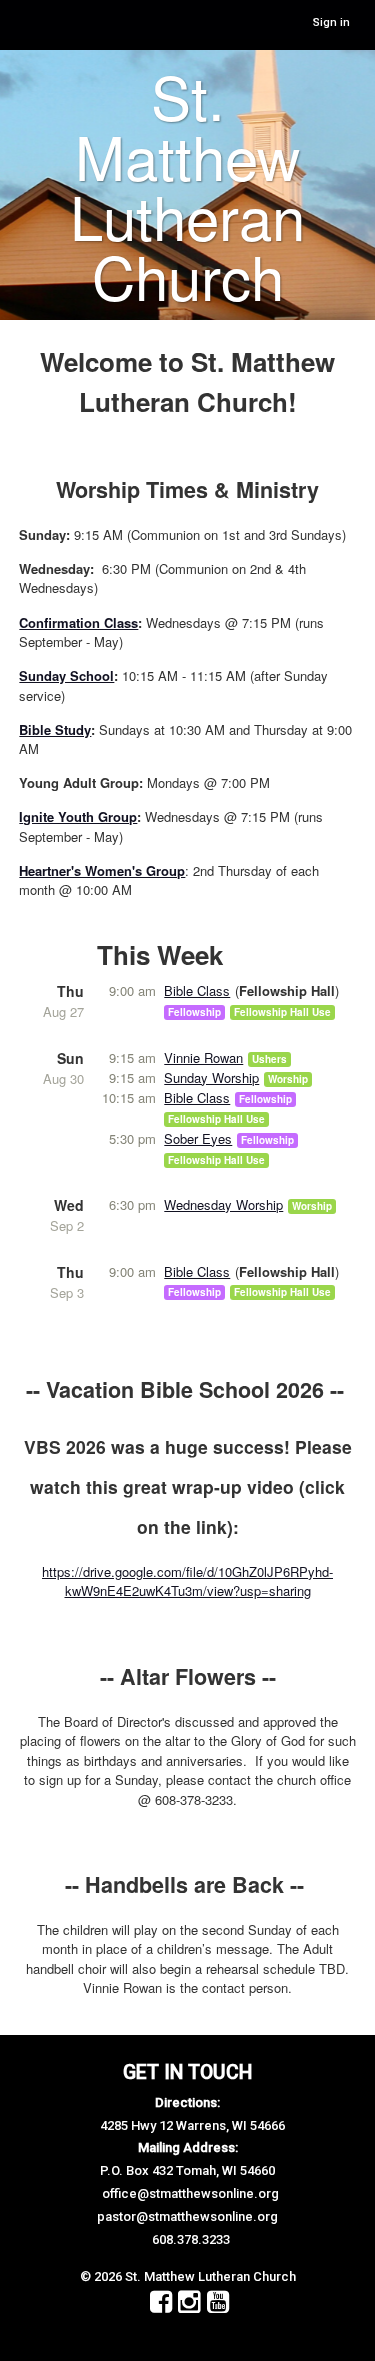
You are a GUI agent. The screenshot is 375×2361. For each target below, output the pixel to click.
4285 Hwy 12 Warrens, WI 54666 (192, 2125)
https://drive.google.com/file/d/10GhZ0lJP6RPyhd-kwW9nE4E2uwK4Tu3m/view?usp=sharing (187, 1581)
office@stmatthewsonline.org (190, 2193)
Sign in (331, 22)
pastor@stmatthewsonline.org (187, 2216)
